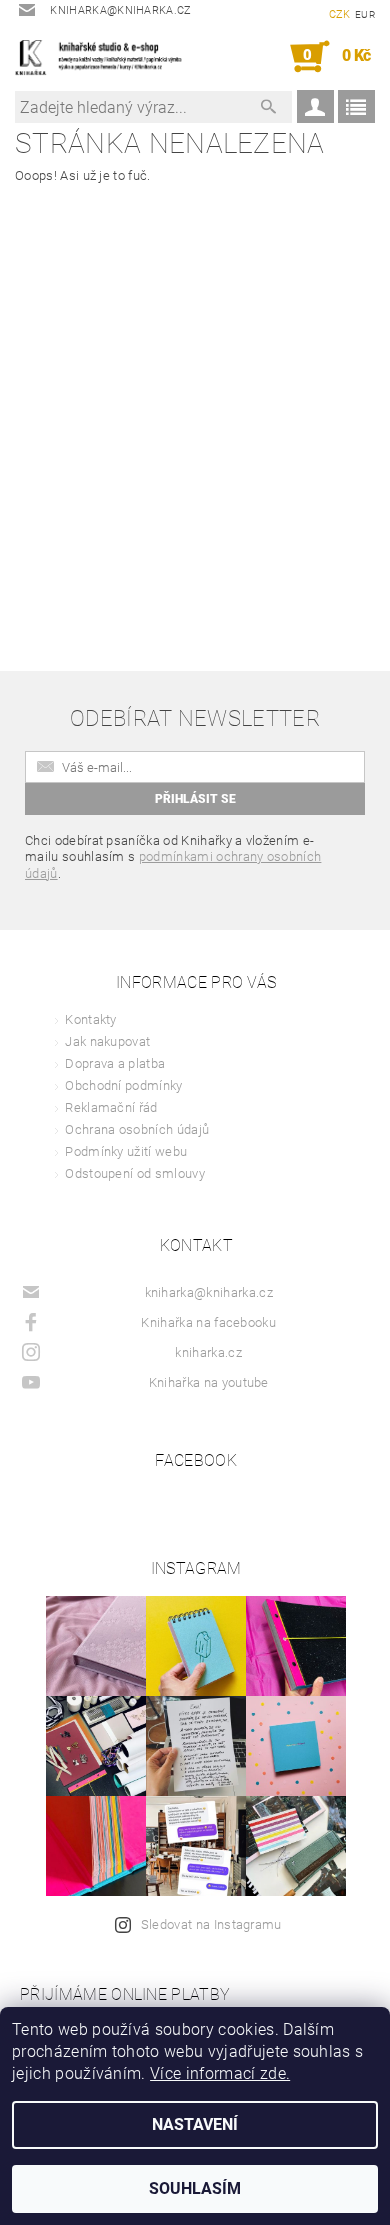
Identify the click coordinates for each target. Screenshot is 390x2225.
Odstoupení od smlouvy (135, 1173)
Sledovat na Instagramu (211, 1924)
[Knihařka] (105, 57)
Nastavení (195, 2124)
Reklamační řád (111, 1107)
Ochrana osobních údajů (137, 1129)
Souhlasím (195, 2188)
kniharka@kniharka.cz (209, 1292)
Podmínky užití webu (126, 1151)
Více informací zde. (220, 2073)
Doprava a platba (115, 1063)
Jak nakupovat (107, 1041)
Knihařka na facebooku (208, 1322)
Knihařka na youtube (209, 1382)
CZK (340, 14)
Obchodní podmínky (123, 1085)
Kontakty (91, 1019)
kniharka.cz (208, 1352)
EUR (365, 14)
